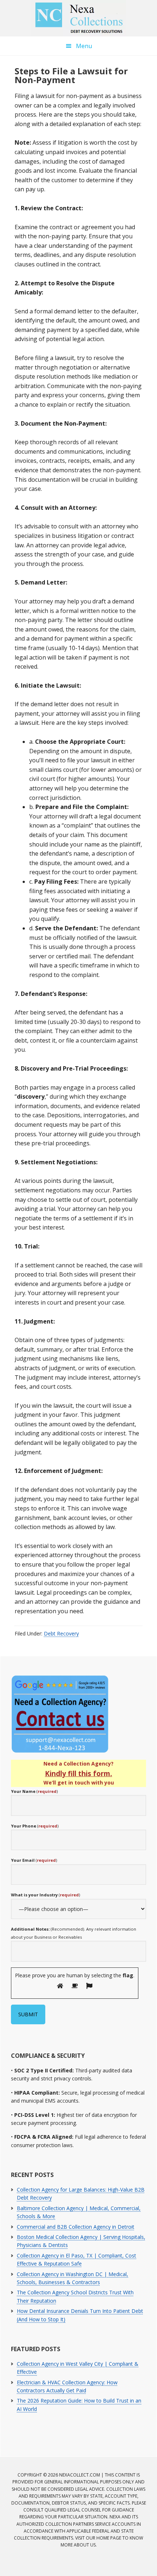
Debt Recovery (61, 1633)
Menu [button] (84, 46)
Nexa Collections (78, 18)
